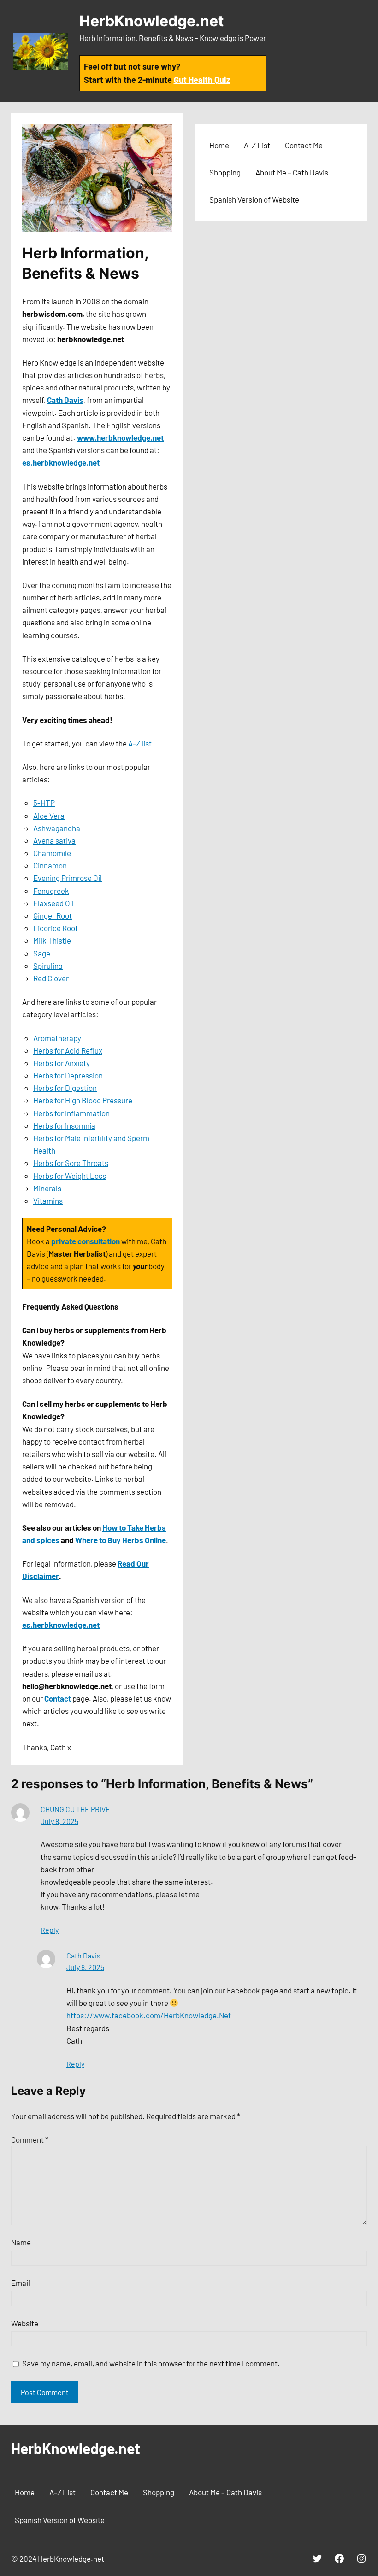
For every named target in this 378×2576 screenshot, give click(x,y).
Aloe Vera (49, 816)
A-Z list (140, 743)
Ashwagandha (57, 828)
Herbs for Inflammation (71, 1113)
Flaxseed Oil (53, 903)
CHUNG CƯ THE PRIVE (75, 1809)
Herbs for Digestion (65, 1088)
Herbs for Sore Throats (71, 1163)
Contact (58, 1698)
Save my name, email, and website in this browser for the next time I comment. (151, 2363)
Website (25, 2323)
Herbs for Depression (68, 1075)
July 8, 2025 (59, 1821)
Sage (42, 953)
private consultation (86, 1241)
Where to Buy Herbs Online (121, 1540)
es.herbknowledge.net (61, 462)
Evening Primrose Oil (68, 878)
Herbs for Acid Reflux (68, 1050)
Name (21, 2242)
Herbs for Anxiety (62, 1063)
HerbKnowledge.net (151, 21)
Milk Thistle (52, 940)
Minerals (47, 1188)
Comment (30, 2139)
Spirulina (48, 966)
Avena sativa (54, 840)
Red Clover (51, 978)
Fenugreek (51, 891)
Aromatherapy (57, 1038)
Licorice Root (56, 928)
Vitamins (48, 1201)
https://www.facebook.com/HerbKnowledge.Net (149, 2015)
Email (21, 2283)
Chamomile (52, 853)
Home (219, 145)
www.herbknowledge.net (120, 437)
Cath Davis (65, 400)
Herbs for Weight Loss (70, 1176)
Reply (50, 1930)
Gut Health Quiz (202, 80)
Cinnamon (50, 865)
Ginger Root (53, 915)
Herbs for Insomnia (64, 1125)
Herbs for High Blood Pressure (83, 1100)
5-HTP (44, 803)
